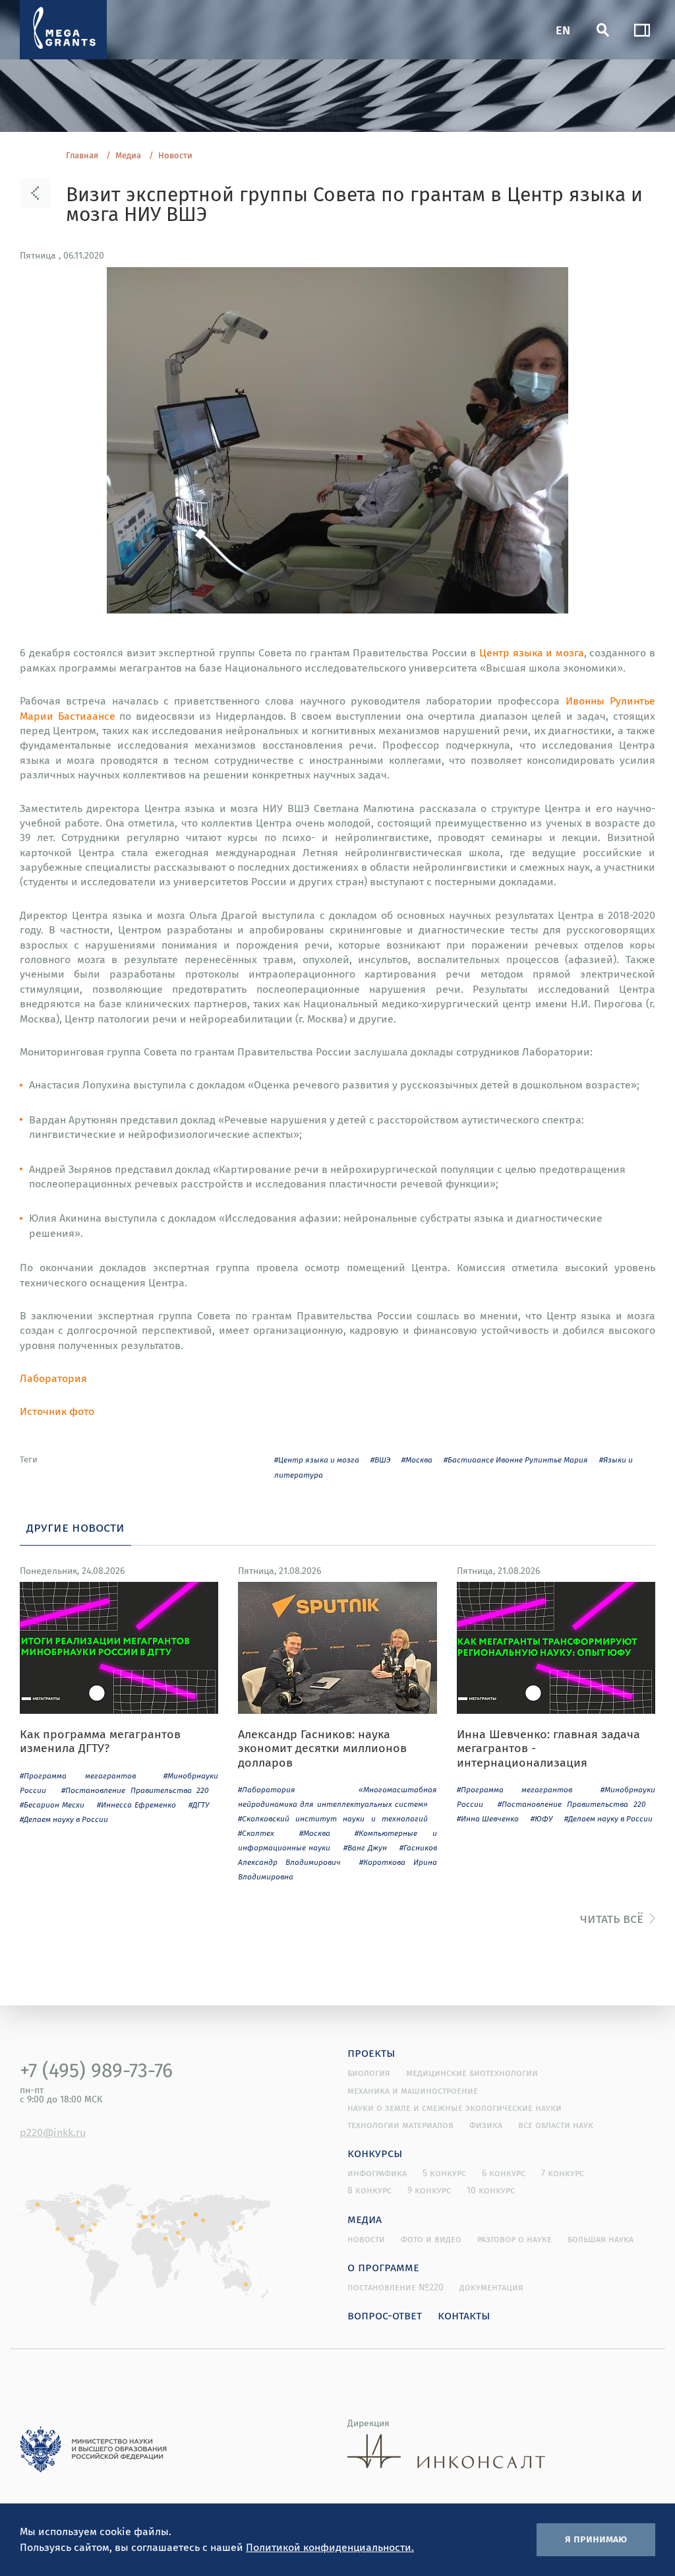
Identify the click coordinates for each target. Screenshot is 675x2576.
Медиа (128, 156)
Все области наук (556, 2125)
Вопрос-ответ (385, 2315)
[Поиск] (602, 30)
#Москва (417, 1460)
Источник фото (57, 1411)
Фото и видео (431, 2239)
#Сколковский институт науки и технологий (333, 1818)
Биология (369, 2073)
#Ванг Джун (365, 1847)
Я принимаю (596, 2538)
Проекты (371, 2052)
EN (563, 29)
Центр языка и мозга (532, 652)
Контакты (464, 2315)
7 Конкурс (563, 2173)
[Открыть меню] (642, 30)
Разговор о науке (514, 2239)
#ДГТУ (199, 1805)
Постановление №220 (396, 2287)
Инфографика (377, 2173)
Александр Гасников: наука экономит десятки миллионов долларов (322, 1748)
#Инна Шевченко (488, 1818)
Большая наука (601, 2239)
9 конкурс (429, 2190)
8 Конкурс (369, 2190)
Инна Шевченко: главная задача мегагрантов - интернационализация (548, 1748)
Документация (491, 2287)
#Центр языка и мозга (317, 1460)
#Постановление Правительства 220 (135, 1790)
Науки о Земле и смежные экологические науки (455, 2108)
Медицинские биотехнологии (472, 2073)
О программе (383, 2267)
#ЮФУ (542, 1818)
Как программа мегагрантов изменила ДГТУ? (100, 1741)
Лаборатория (53, 1378)
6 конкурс (504, 2173)
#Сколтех (256, 1833)
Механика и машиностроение (413, 2090)
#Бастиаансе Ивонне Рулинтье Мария (516, 1460)
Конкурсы (375, 2152)
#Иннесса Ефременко (136, 1805)
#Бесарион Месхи (52, 1805)
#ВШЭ (380, 1460)
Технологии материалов (400, 2125)
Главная (82, 156)
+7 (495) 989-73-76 (96, 2070)
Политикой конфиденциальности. (330, 2547)
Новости (175, 156)
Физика (486, 2125)
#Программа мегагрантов (78, 1775)
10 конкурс (491, 2190)
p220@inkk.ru (53, 2132)
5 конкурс (444, 2173)
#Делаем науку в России (64, 1819)
